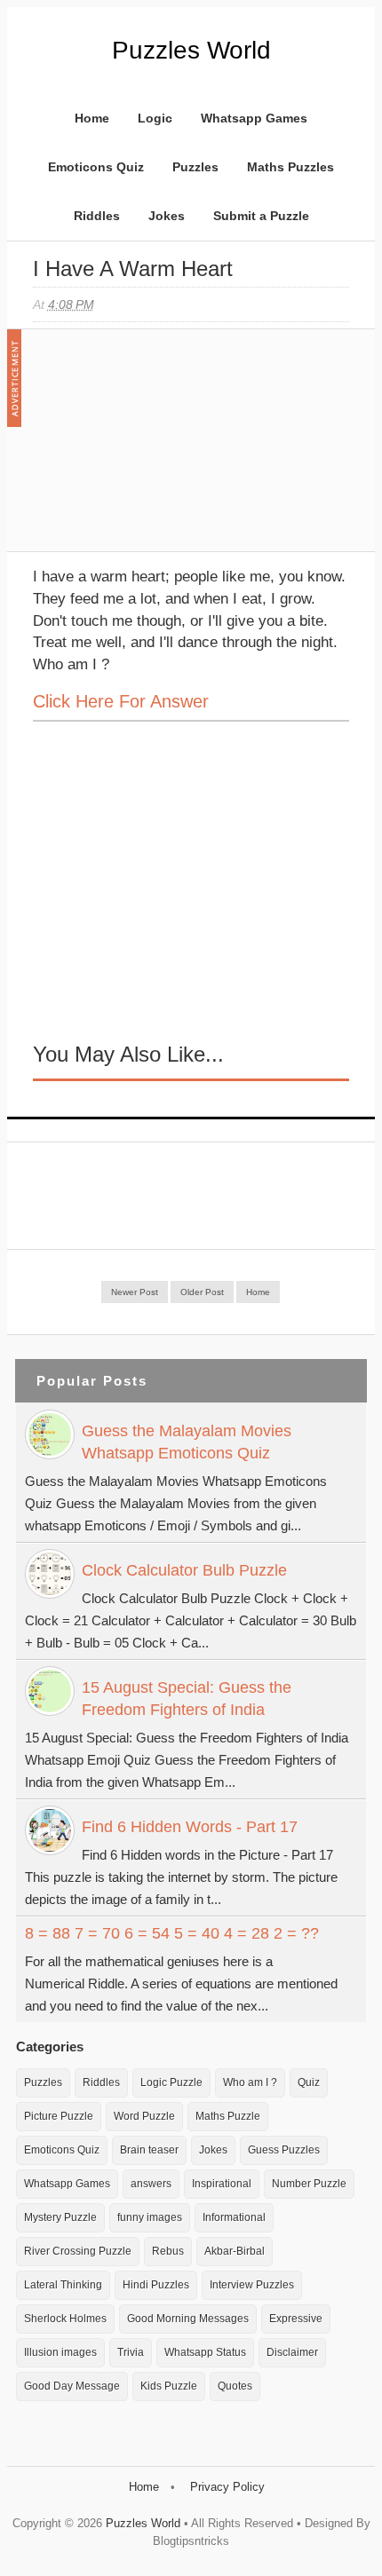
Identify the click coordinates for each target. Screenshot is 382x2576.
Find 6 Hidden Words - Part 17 (190, 1827)
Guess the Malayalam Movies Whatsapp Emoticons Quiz (187, 1442)
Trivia (131, 2352)
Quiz (309, 2082)
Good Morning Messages (188, 2319)
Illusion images (60, 2352)
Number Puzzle (309, 2184)
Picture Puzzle (59, 2116)
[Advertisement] (166, 449)
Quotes (235, 2386)
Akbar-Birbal (235, 2251)
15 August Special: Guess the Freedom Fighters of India (187, 1699)
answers (151, 2184)
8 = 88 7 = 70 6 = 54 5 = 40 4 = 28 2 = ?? (172, 1933)
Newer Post (135, 1292)
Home (92, 118)
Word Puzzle (144, 2116)
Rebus (168, 2251)
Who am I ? (250, 2082)
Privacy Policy (227, 2487)
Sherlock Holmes (65, 2319)
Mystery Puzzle (60, 2217)
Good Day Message (72, 2386)
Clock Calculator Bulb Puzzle (184, 1570)
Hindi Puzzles (156, 2285)
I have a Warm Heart (133, 269)
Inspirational (222, 2184)
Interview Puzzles (252, 2285)
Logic (155, 118)
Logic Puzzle (171, 2082)
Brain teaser (149, 2150)
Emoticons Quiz (96, 167)
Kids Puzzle (169, 2386)
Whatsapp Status (205, 2352)
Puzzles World (191, 50)
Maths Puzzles (290, 167)
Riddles (97, 216)
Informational (234, 2217)
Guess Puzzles (284, 2150)
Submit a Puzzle (261, 216)
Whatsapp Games (254, 118)
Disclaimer (292, 2352)
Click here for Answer (121, 701)
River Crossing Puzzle (78, 2251)
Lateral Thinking (63, 2285)
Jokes (167, 216)
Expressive (296, 2319)
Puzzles (195, 167)
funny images (150, 2217)
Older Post (202, 1292)
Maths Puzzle (228, 2116)
